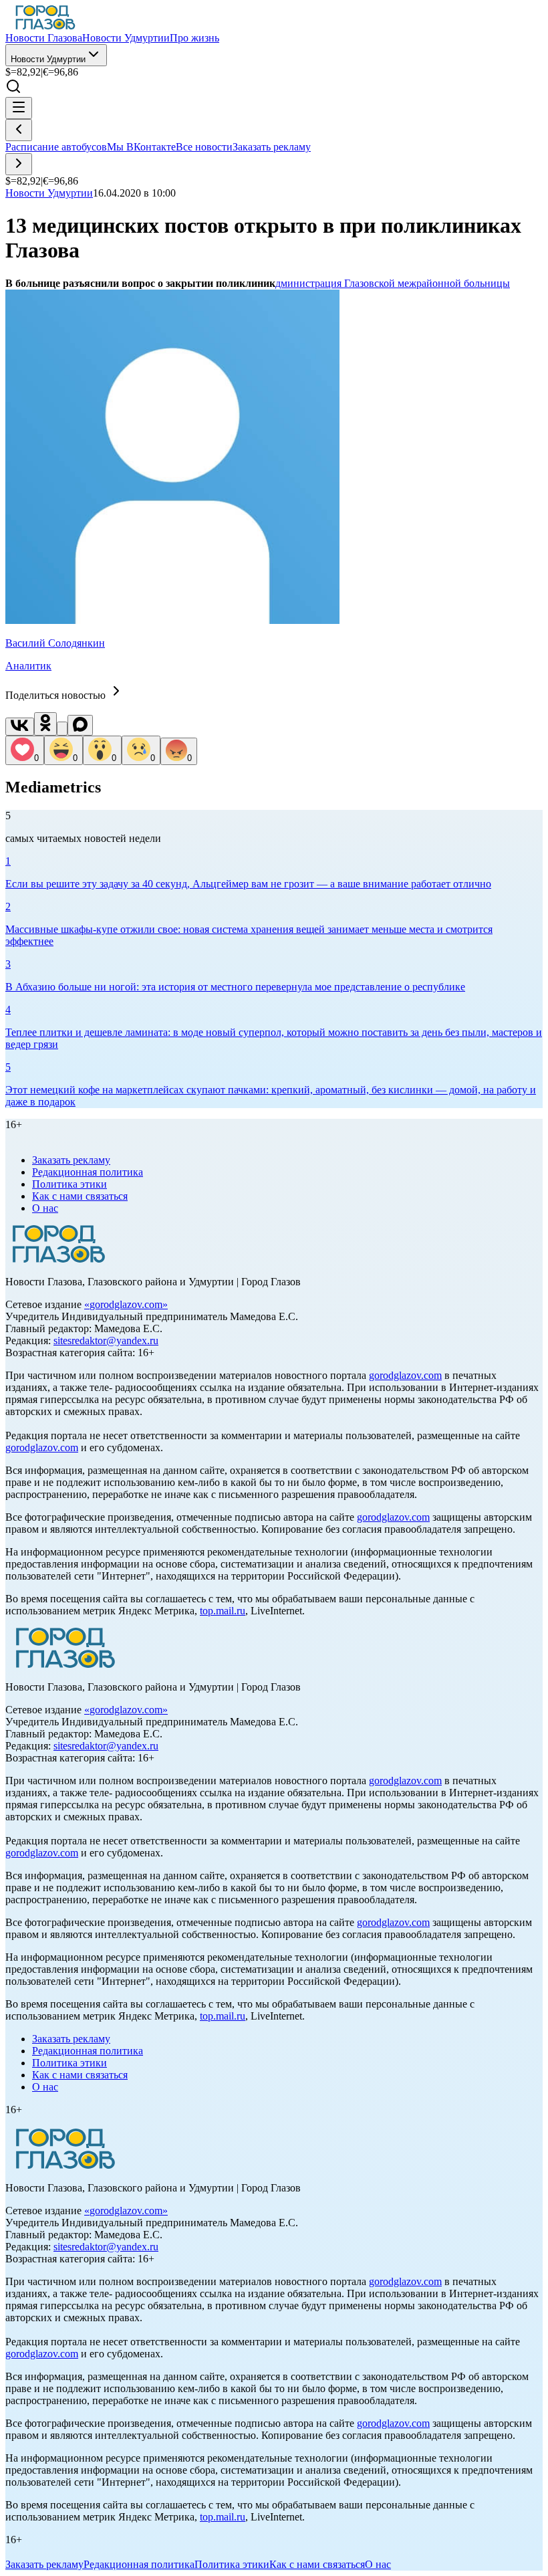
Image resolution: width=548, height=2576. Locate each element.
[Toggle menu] (19, 108)
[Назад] (19, 130)
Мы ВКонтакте (141, 147)
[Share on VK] (20, 727)
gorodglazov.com (126, 1304)
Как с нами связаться (80, 1196)
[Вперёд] (19, 164)
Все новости (204, 147)
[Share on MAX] (80, 725)
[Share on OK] (45, 724)
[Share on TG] (62, 729)
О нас (45, 1208)
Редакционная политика (88, 1172)
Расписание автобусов (56, 147)
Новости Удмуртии (48, 59)
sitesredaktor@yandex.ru (106, 1340)
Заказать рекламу (272, 147)
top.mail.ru (223, 1611)
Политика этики (70, 1184)
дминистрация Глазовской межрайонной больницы (393, 283)
